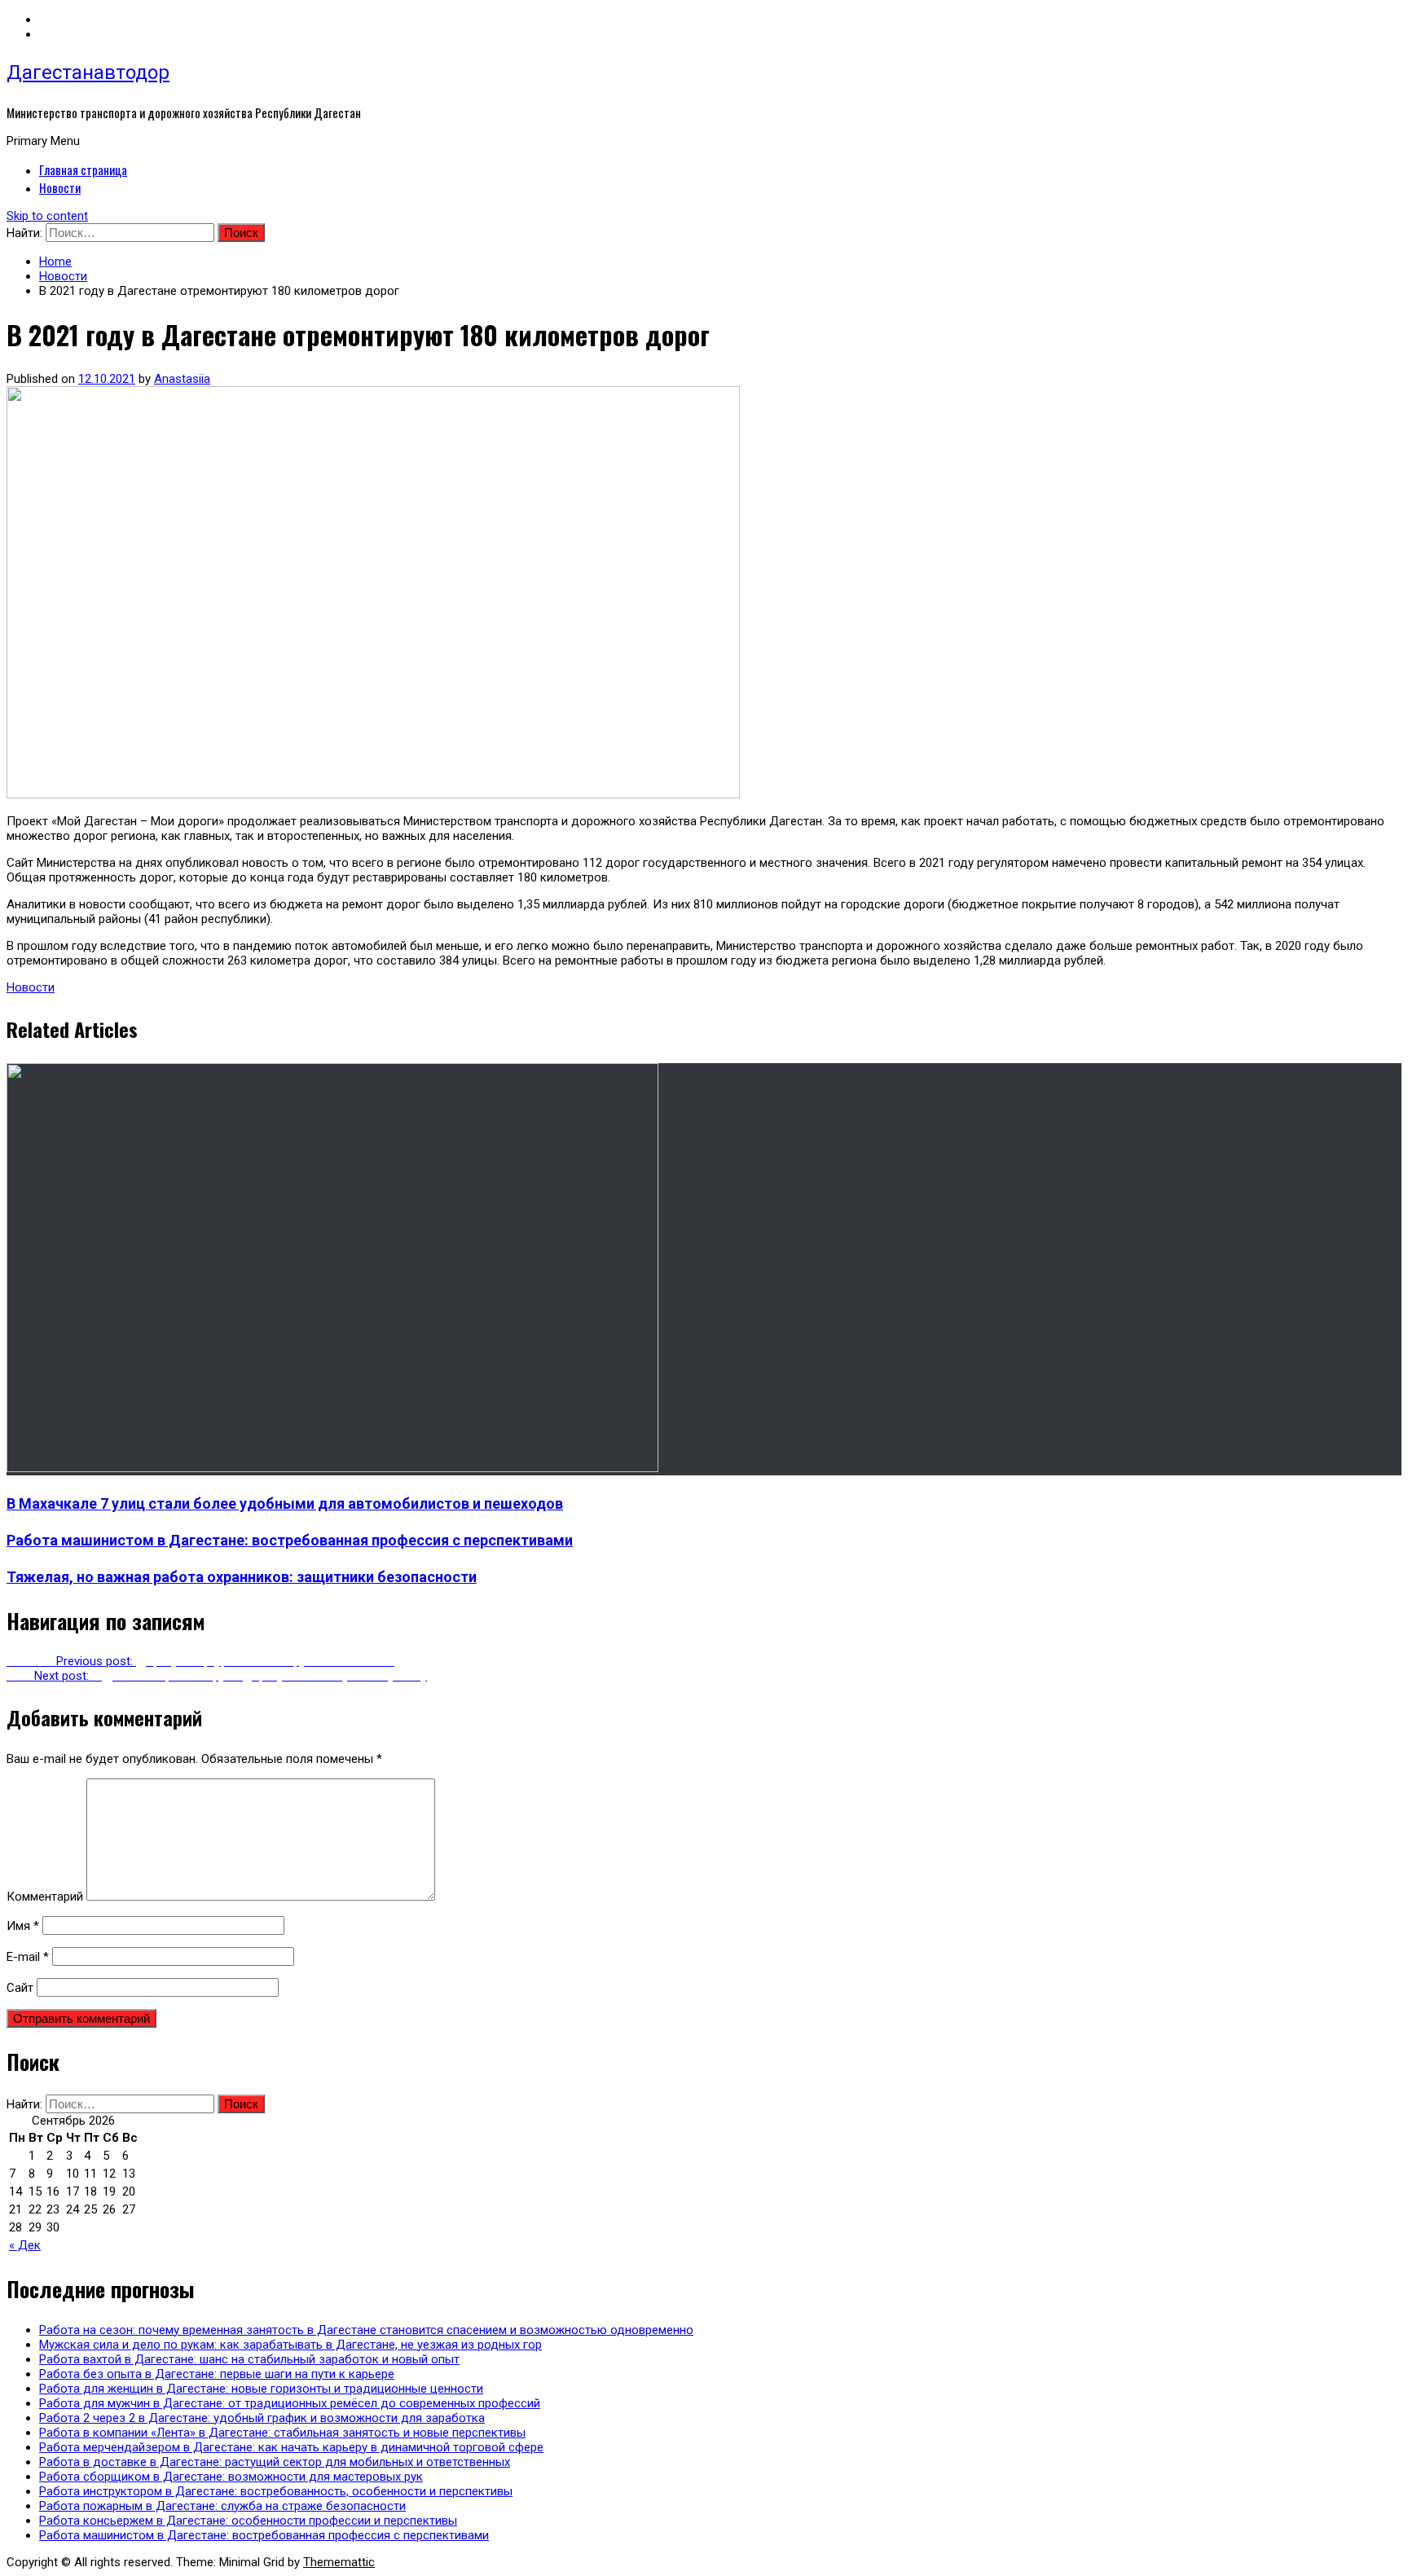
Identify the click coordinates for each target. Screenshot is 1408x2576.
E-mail (28, 1957)
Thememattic (339, 2562)
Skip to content (47, 216)
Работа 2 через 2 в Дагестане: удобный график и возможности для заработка (262, 2418)
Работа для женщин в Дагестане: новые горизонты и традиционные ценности (261, 2389)
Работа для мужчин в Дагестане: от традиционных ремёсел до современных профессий (290, 2403)
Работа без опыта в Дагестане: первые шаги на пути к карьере (217, 2374)
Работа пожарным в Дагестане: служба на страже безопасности (222, 2506)
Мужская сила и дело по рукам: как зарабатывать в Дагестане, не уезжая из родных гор (290, 2345)
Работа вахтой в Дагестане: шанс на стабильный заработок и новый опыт (249, 2359)
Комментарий (45, 1897)
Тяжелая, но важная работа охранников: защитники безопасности (242, 1577)
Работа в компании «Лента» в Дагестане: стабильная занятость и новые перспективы (282, 2433)
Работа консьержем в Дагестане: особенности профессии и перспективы (248, 2521)
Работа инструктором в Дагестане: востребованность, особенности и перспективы (276, 2491)
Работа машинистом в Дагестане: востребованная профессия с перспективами (290, 1540)
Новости (60, 187)
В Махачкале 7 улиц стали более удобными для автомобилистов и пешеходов (285, 1503)
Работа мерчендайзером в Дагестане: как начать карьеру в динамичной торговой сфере (291, 2447)
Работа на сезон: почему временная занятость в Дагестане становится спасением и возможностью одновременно (366, 2330)
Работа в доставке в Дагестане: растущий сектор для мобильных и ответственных (275, 2462)
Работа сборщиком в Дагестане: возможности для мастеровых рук (231, 2477)
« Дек (25, 2245)
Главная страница (83, 169)
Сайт (20, 1988)
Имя (23, 1926)
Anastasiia (182, 379)
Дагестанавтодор (88, 73)
